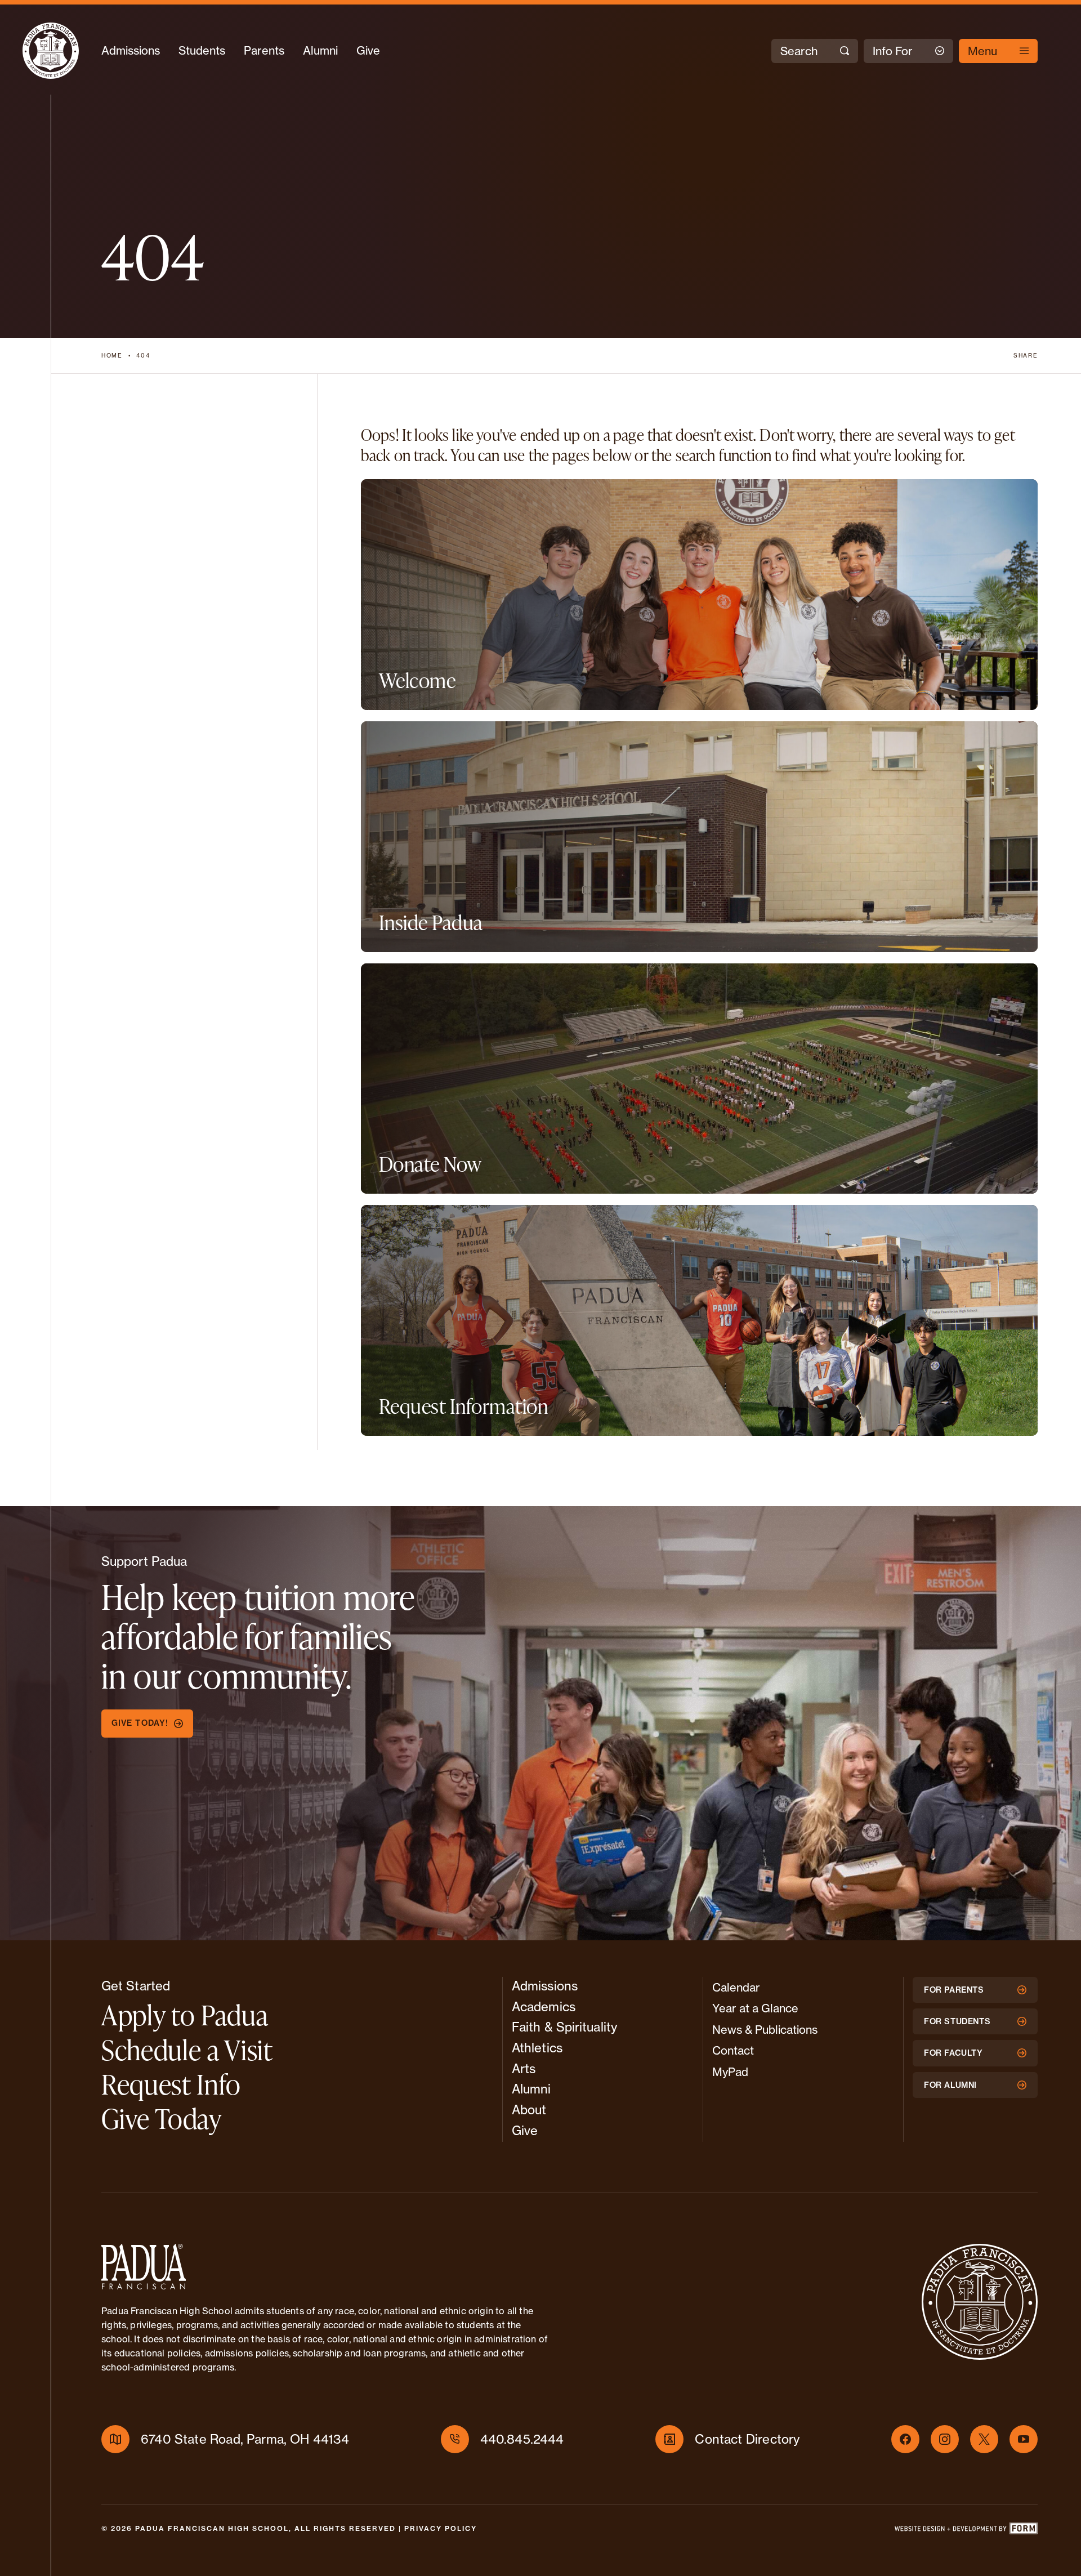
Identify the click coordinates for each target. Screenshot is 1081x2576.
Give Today (162, 2118)
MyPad (730, 2072)
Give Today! (140, 1723)
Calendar (736, 1987)
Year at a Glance (755, 2008)
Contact (733, 2050)
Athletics (537, 2048)
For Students (957, 2021)
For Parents (954, 1990)
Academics (544, 2006)
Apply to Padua (185, 2015)
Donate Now (430, 1164)
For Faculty (953, 2053)
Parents (264, 50)
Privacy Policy (441, 2528)
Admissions (131, 50)
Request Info (171, 2084)
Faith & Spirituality (564, 2027)
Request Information (464, 1406)
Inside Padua (431, 922)
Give (368, 50)
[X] (984, 2439)
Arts (524, 2068)
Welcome (417, 680)
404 (143, 355)
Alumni (320, 50)
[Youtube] (1024, 2439)
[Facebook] (905, 2439)
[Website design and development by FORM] (966, 2531)
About (529, 2110)
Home (112, 355)
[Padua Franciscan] (51, 51)
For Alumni (950, 2085)
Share (1026, 355)
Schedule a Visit (187, 2050)
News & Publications (765, 2030)
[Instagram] (945, 2439)
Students (202, 50)
